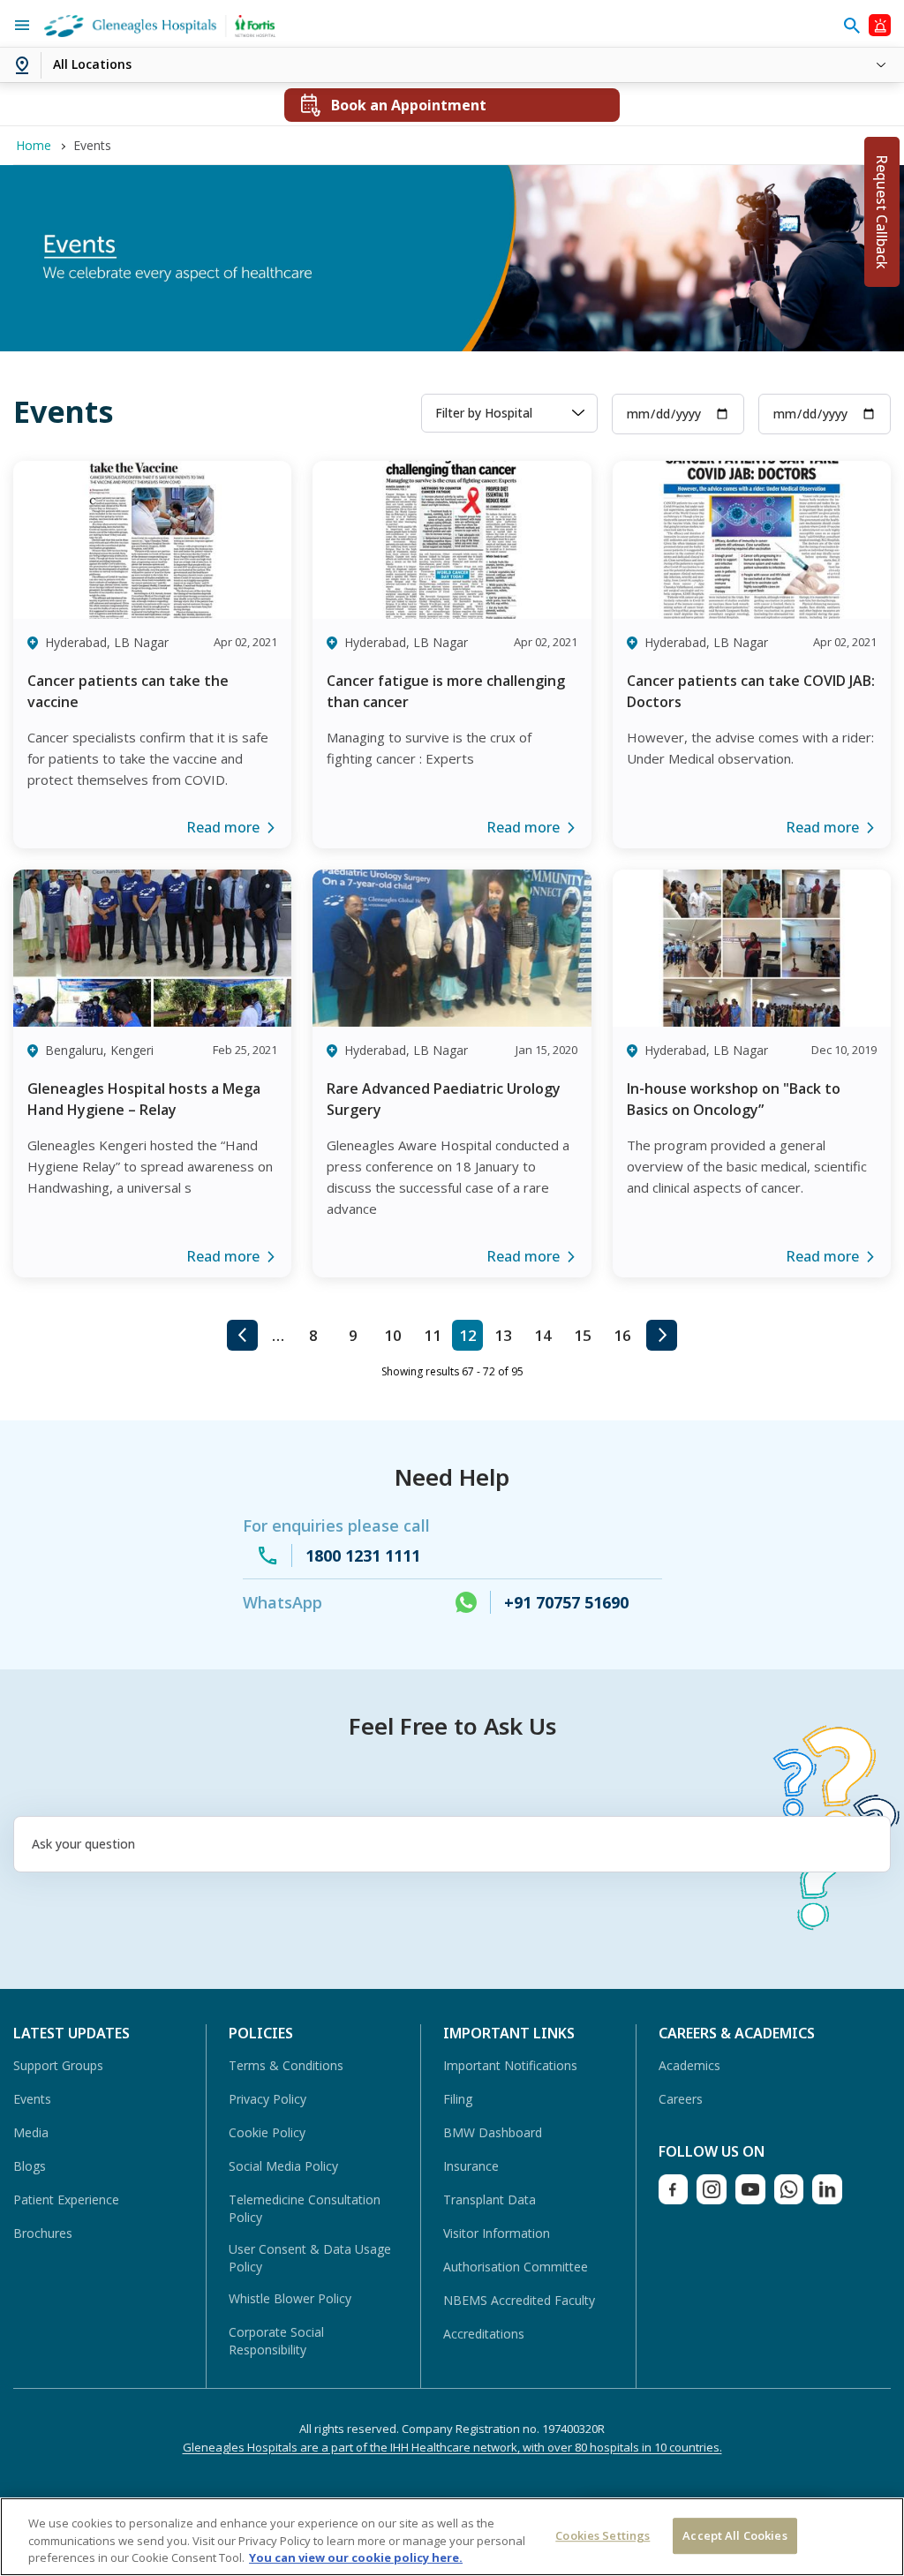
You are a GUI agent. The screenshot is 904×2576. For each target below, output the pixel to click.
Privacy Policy (267, 2099)
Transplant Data (490, 2199)
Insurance (471, 2166)
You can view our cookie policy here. (356, 2557)
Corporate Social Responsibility (276, 2341)
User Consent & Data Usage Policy (310, 2258)
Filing (458, 2099)
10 (393, 1335)
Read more (223, 827)
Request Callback (882, 212)
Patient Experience (66, 2199)
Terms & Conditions (286, 2065)
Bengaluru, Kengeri (99, 1050)
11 (433, 1335)
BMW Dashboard (493, 2132)
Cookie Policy (267, 2132)
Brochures (43, 2233)
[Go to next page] (662, 1335)
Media (31, 2132)
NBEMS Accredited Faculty (519, 2300)
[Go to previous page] (242, 1335)
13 (503, 1335)
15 (583, 1335)
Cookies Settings (603, 2535)
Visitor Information (497, 2233)
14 (543, 1335)
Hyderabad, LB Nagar (107, 642)
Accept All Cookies (734, 2535)
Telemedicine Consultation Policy (305, 2208)
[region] (452, 2537)
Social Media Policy (283, 2166)
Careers (681, 2099)
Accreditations (484, 2334)
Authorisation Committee (516, 2267)
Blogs (30, 2166)
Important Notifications (510, 2065)
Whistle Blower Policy (290, 2298)
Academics (689, 2065)
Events (32, 2099)
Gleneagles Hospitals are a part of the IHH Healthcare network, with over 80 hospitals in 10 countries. (452, 2447)
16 (622, 1335)
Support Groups (58, 2065)
